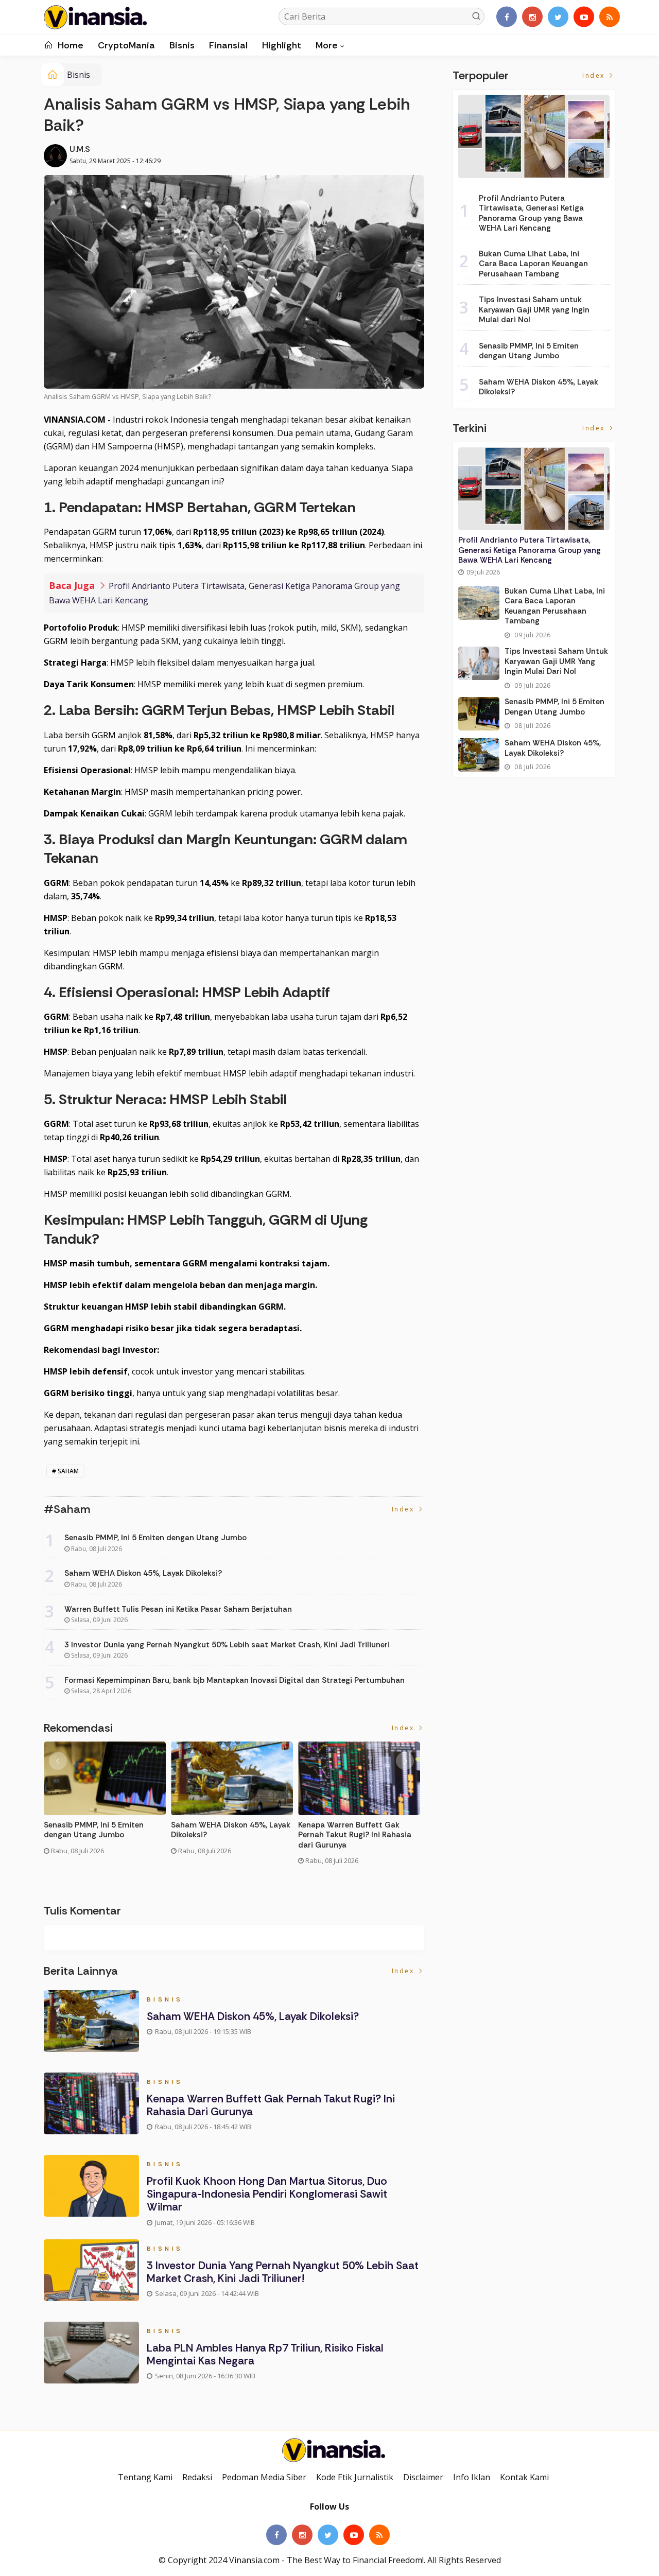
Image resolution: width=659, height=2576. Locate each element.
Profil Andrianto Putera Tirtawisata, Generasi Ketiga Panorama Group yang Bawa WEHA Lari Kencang (531, 213)
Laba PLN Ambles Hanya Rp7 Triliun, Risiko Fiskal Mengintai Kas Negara (265, 2354)
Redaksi (197, 2477)
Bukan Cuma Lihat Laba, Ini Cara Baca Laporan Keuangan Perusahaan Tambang (533, 264)
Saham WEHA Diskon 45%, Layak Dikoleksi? (231, 1830)
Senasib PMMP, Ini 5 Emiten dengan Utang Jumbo (94, 1830)
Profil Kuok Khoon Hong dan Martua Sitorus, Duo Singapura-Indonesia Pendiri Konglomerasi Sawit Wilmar (267, 2194)
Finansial (228, 45)
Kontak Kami (524, 2477)
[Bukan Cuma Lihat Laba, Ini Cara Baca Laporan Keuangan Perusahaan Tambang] (479, 603)
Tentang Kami (145, 2477)
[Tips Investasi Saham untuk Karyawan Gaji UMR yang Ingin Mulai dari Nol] (479, 663)
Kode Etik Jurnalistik (355, 2477)
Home (70, 45)
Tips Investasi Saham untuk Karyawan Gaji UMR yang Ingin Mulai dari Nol (534, 310)
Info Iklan (472, 2477)
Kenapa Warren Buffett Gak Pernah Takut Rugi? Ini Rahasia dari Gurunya (355, 1835)
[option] (107, 1802)
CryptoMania (126, 45)
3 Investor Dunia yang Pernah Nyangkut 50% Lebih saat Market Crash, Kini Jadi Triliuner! (283, 2272)
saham (68, 1471)
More (327, 45)
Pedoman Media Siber (264, 2477)
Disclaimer (423, 2477)
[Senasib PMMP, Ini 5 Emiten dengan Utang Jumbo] (479, 714)
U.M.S (80, 149)
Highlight (282, 45)
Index (404, 1509)
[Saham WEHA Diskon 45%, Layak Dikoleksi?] (479, 755)
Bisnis (182, 45)
